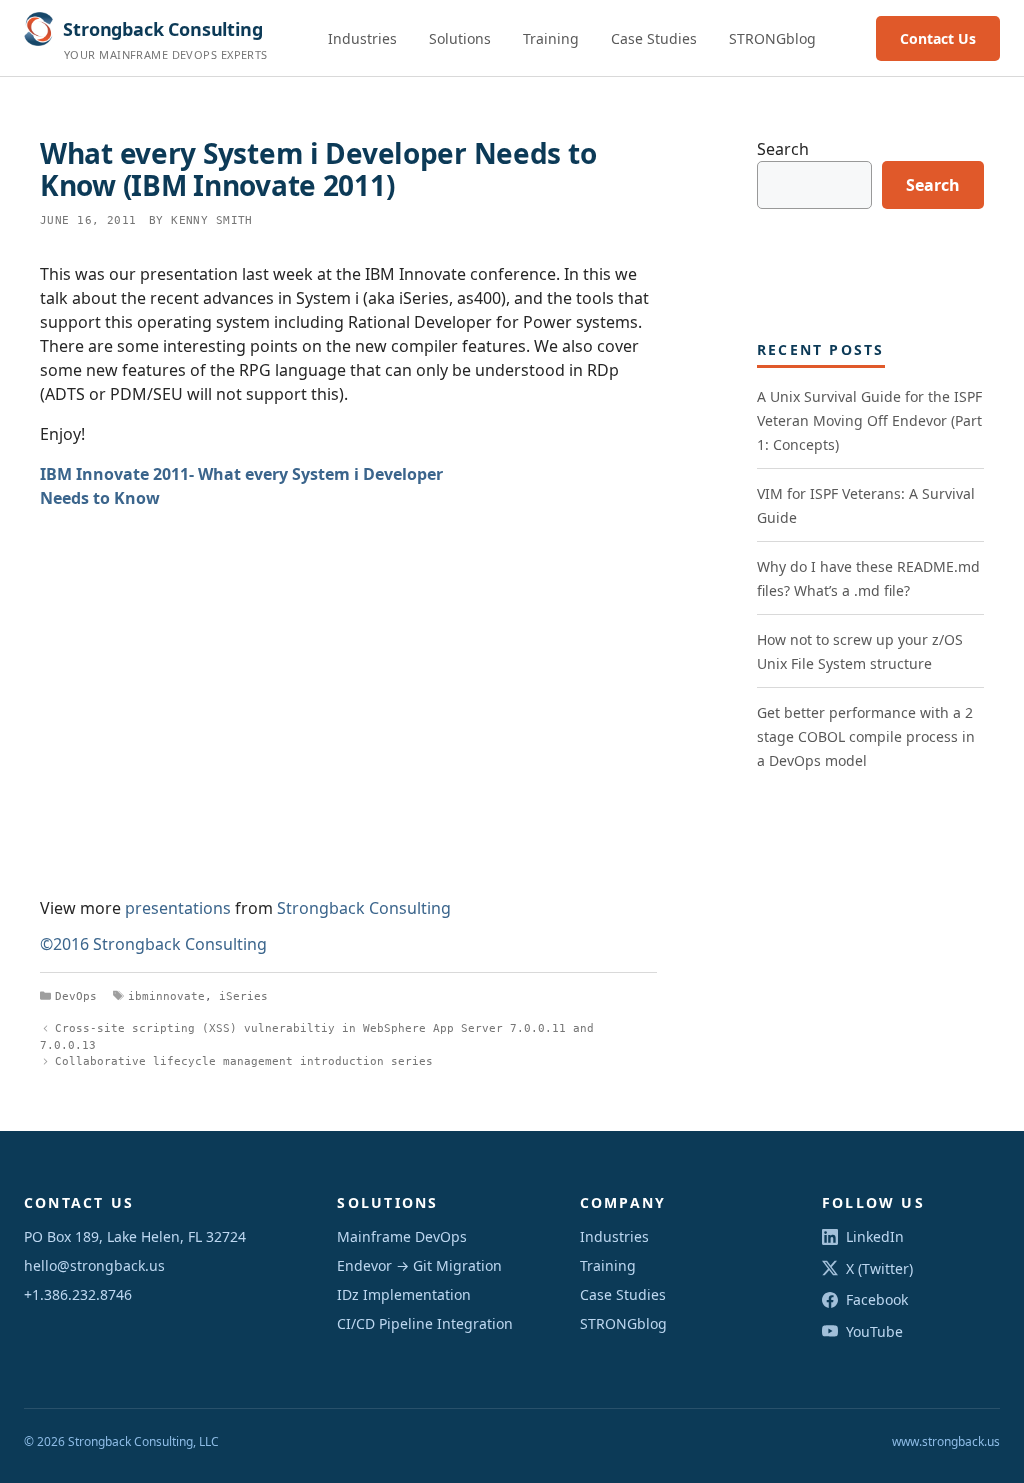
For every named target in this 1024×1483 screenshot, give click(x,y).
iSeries (243, 996)
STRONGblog (772, 38)
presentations (178, 908)
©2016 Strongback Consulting (153, 944)
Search (783, 149)
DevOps (76, 996)
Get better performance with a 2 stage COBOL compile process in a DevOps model (866, 736)
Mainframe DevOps (402, 1236)
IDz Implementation (404, 1294)
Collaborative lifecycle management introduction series (244, 1061)
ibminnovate (166, 996)
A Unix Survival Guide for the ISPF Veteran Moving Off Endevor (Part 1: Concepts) (869, 420)
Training (551, 38)
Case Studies (654, 38)
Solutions (460, 38)
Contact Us (938, 38)
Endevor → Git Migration (419, 1265)
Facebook (877, 1299)
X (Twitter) (879, 1268)
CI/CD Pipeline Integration (425, 1323)
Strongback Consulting (364, 908)
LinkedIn (875, 1236)
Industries (362, 38)
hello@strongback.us (94, 1265)
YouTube (874, 1331)
